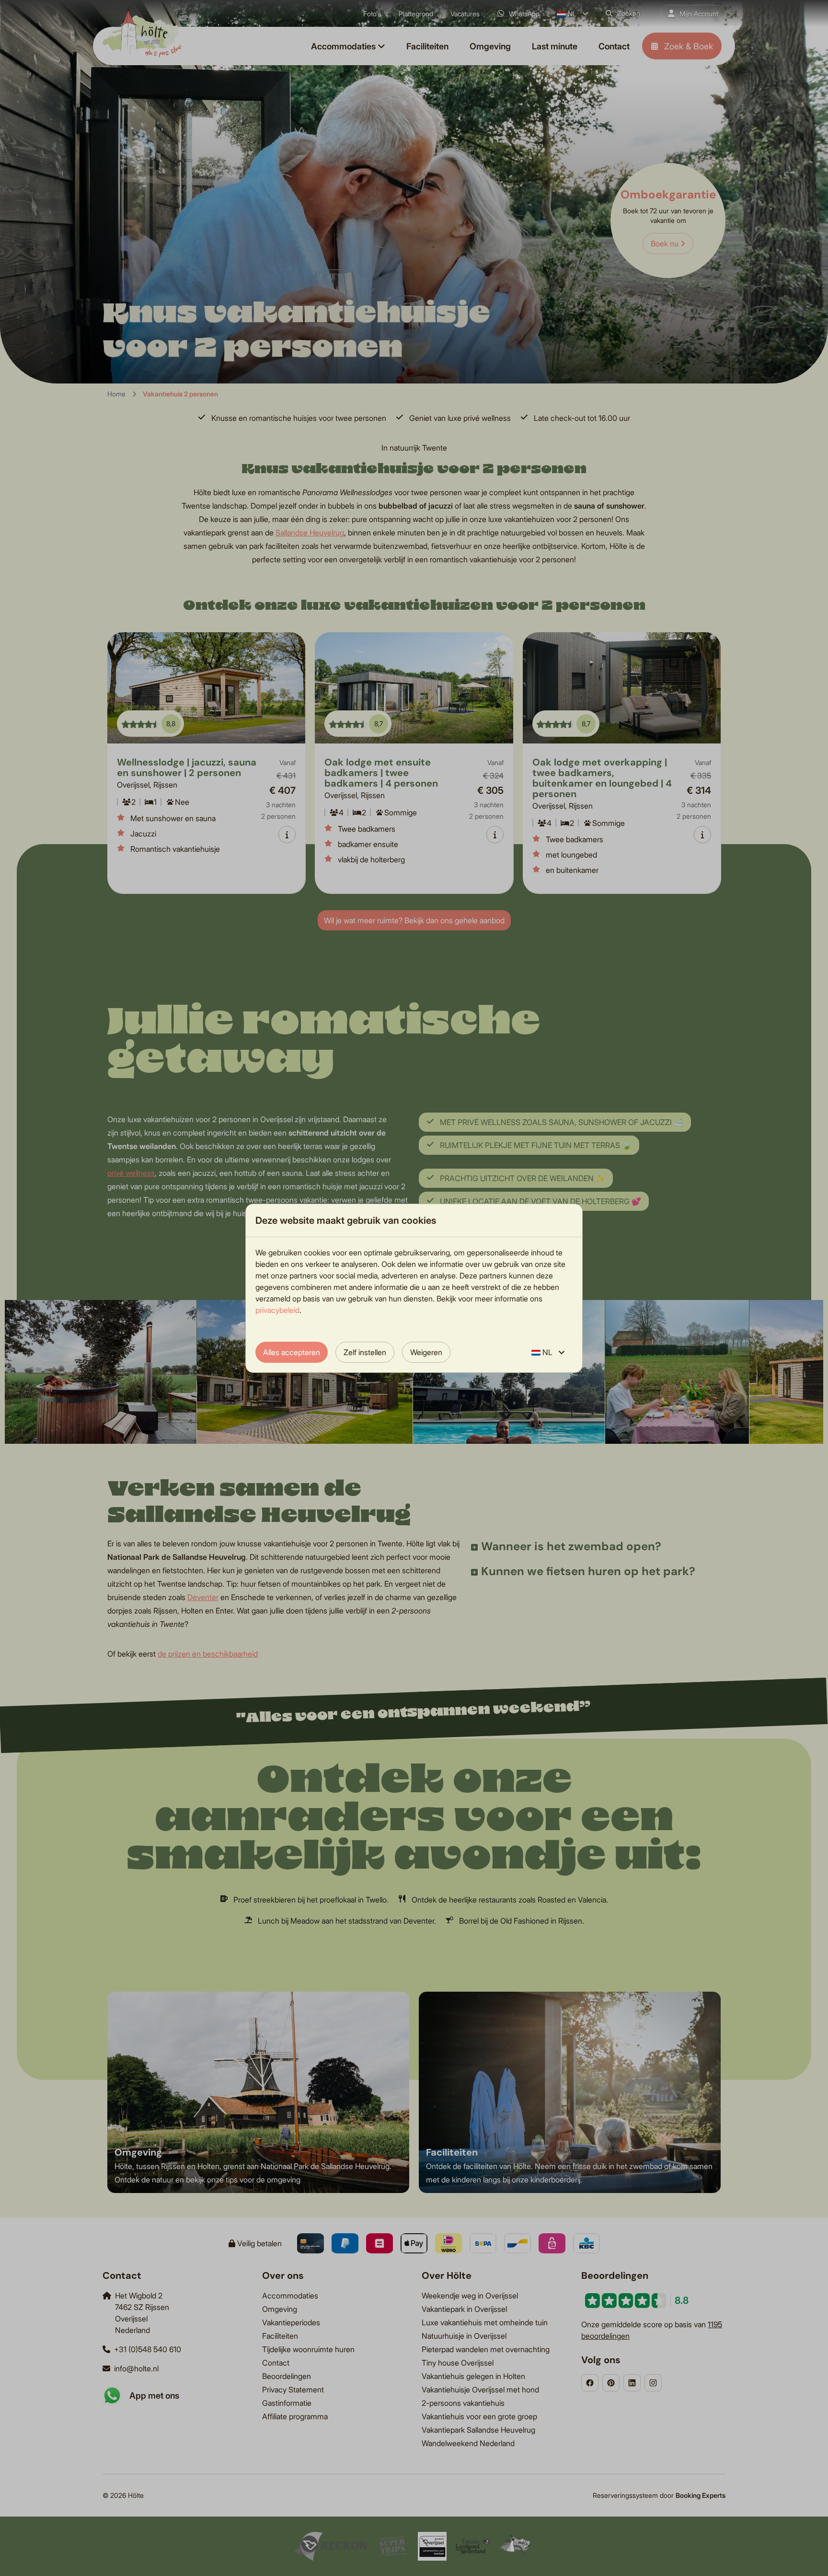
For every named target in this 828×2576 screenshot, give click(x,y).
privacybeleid (277, 1310)
